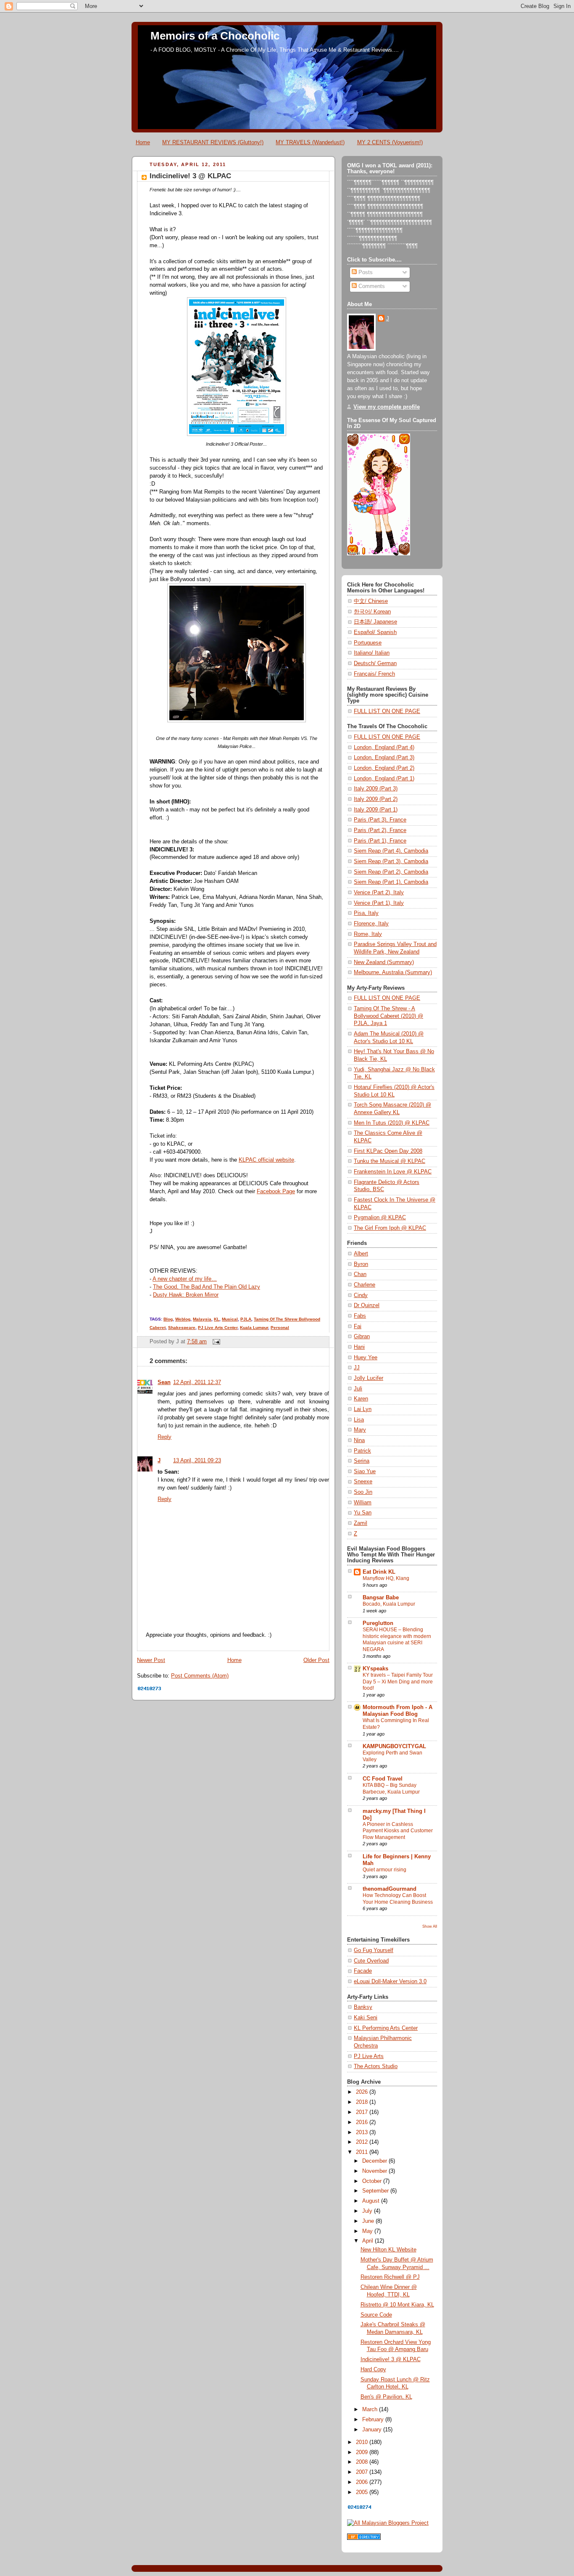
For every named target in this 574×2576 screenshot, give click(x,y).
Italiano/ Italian (372, 653)
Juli (358, 1389)
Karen (361, 1399)
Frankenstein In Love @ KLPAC (393, 1172)
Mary (360, 1430)
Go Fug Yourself (374, 1950)
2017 (363, 2112)
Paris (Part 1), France (380, 841)
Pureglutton (378, 1623)
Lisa (359, 1420)
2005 (363, 2492)
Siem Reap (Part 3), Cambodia (391, 861)
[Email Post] (215, 1342)
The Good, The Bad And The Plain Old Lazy (207, 1287)
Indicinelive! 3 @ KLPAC (190, 176)
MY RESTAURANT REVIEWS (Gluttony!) (213, 142)
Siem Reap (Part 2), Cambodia (391, 872)
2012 (363, 2142)
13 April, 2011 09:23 (197, 1461)
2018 (363, 2102)
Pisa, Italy (366, 913)
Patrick (362, 1451)
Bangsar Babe (381, 1598)
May (368, 2231)
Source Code (376, 2315)
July (368, 2211)
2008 (363, 2462)
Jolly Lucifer (369, 1378)
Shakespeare (182, 1328)
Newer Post (151, 1660)
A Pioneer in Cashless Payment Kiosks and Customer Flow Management (398, 1831)
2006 (363, 2482)
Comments (371, 286)
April (369, 2241)
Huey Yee (366, 1358)
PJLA (246, 1319)
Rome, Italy (368, 934)
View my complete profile (387, 407)
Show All (430, 1926)
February (374, 2420)
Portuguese (368, 643)
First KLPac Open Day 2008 (388, 1151)
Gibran (362, 1337)
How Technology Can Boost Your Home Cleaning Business (398, 1899)
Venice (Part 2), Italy (379, 893)
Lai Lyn (363, 1409)
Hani (359, 1347)
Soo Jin (363, 1492)
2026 (363, 2092)
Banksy (363, 2007)
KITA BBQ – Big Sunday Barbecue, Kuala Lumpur (391, 1789)
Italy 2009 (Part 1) (376, 810)
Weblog (183, 1319)
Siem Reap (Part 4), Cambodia (391, 851)
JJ (357, 1368)
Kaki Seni (366, 2018)
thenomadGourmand (390, 1889)
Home (143, 142)
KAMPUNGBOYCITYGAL (394, 1746)
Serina (362, 1461)
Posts (365, 272)
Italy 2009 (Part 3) (376, 789)
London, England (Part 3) (384, 758)
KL (217, 1319)
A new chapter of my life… (185, 1279)
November (375, 2171)
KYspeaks (375, 1669)
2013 (363, 2132)
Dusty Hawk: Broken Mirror (186, 1295)
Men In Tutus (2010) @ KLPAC (392, 1123)
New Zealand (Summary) (384, 962)
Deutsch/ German (375, 663)
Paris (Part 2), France (380, 830)
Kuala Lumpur (254, 1328)
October (373, 2181)
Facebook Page (276, 1192)
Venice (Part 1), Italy (379, 903)
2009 (363, 2452)
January (373, 2430)
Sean (164, 1382)
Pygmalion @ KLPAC (380, 1218)
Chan (360, 1274)
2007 (363, 2472)
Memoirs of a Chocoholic (215, 36)
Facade (363, 1971)
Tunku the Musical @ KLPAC (390, 1161)
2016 (363, 2122)
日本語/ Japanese (375, 622)
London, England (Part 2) (384, 768)
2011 (363, 2152)
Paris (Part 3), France (380, 820)
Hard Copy (373, 2370)
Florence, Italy (371, 924)
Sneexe (363, 1482)
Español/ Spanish (375, 632)
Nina (359, 1440)
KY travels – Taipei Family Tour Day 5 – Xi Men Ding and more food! (398, 1682)
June (369, 2221)
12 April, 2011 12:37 (197, 1382)
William (363, 1503)
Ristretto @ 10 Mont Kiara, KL (397, 2305)
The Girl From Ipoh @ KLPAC (390, 1228)
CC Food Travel (383, 1779)
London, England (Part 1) (384, 779)
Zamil (361, 1523)
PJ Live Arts (369, 2056)
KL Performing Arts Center (386, 2028)
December (375, 2161)
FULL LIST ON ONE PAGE (387, 711)
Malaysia (202, 1319)
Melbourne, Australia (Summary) (393, 972)
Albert (361, 1254)
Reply (165, 1437)
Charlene (365, 1285)
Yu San (363, 1513)
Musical (230, 1319)
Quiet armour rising (384, 1870)
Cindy (361, 1295)
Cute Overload (371, 1961)
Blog (168, 1319)
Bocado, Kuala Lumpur (389, 1604)
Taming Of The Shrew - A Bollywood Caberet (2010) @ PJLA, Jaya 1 (388, 1016)
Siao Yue (365, 1472)
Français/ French (374, 674)
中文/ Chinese (371, 601)
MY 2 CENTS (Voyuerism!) (390, 142)
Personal (280, 1328)
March (371, 2410)
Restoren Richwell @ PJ (390, 2277)
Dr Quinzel (367, 1305)
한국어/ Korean (372, 612)
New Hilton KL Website (388, 2250)
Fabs (360, 1316)
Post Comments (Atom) (200, 1676)
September (376, 2191)
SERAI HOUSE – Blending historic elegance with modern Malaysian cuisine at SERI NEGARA (397, 1639)
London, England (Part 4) (384, 748)
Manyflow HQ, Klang (386, 1578)
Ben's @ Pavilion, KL (386, 2397)
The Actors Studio (376, 2066)
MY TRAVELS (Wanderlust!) (310, 142)
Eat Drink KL (379, 1572)
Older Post (316, 1660)
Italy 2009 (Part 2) (376, 799)
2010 (363, 2442)
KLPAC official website (266, 1160)
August (372, 2201)
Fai (358, 1326)
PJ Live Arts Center (218, 1328)
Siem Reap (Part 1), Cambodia (391, 882)
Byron (361, 1264)
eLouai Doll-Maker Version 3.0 (390, 1982)
